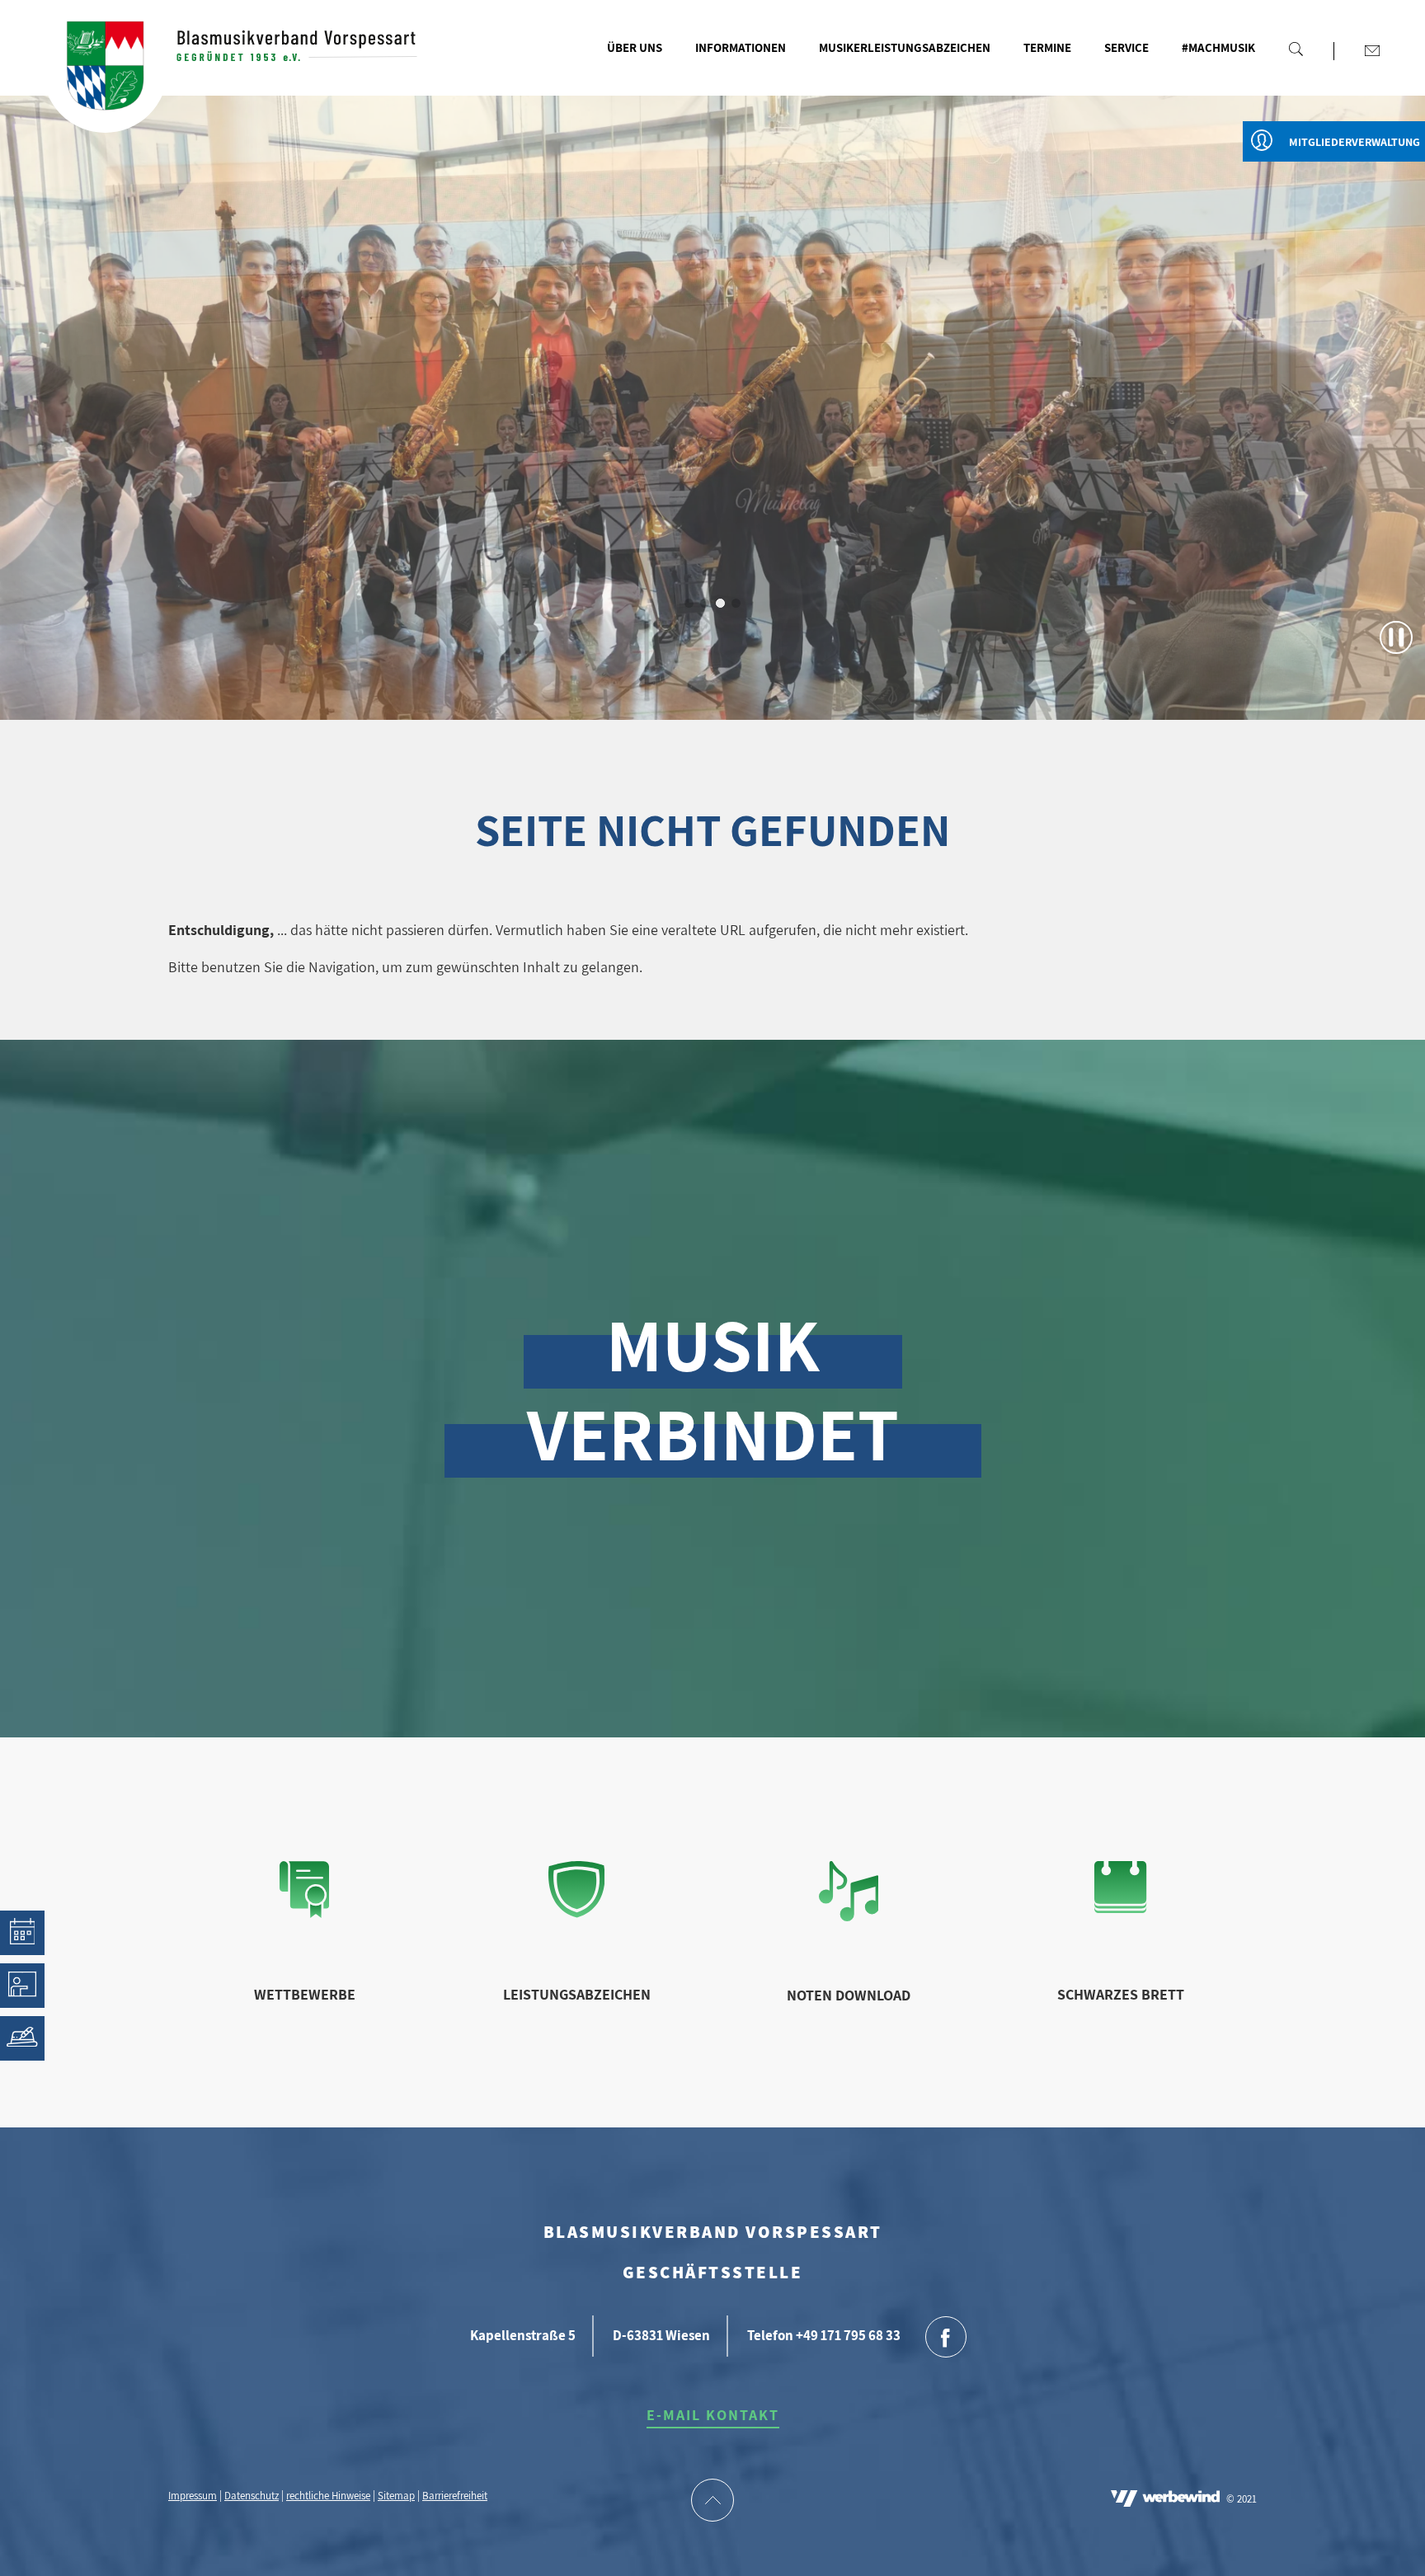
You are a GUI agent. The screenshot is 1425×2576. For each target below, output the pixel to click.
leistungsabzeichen (577, 1994)
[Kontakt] (1372, 50)
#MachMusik (1218, 47)
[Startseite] (105, 71)
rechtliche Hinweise (328, 2496)
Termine (1047, 47)
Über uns (635, 47)
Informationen (741, 47)
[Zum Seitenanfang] (712, 2502)
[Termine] (22, 1933)
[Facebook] (946, 2339)
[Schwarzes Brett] (1120, 1908)
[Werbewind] (1165, 2500)
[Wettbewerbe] (304, 1913)
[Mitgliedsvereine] (22, 2038)
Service (1126, 47)
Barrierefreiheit (455, 2496)
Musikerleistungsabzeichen (905, 47)
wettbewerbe (305, 1994)
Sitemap (396, 2496)
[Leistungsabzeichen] (577, 1913)
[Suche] (1296, 49)
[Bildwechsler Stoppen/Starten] (1396, 637)
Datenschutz (252, 2496)
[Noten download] (849, 1916)
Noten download (849, 1995)
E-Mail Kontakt (713, 2415)
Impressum (193, 2496)
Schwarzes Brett (1121, 1994)
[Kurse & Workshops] (22, 1986)
